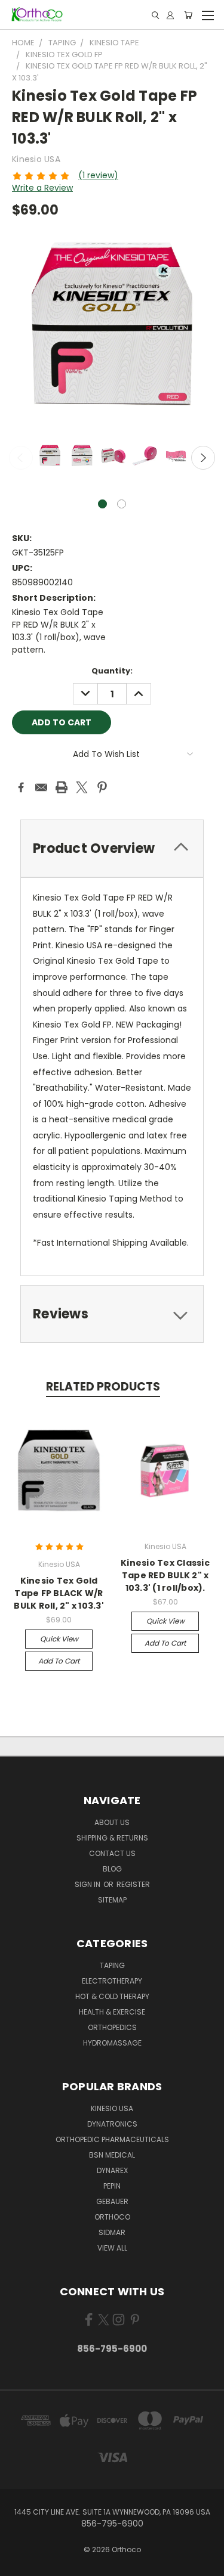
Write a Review (42, 188)
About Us (112, 1822)
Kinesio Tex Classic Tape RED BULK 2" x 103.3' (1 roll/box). (165, 1575)
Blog (112, 1869)
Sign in (88, 1884)
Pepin (112, 2186)
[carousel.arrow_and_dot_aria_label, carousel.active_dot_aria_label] (102, 504)
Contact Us (112, 1853)
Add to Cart (59, 1661)
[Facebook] (21, 787)
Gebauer (112, 2201)
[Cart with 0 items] (188, 15)
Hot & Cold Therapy (112, 1996)
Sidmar (112, 2232)
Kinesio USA (112, 2108)
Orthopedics (112, 2027)
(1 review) (98, 175)
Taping (112, 1965)
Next (203, 458)
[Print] (62, 787)
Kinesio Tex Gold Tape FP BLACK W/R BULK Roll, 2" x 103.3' (59, 1593)
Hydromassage (112, 2043)
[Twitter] (82, 787)
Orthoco (112, 2217)
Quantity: (112, 671)
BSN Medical (112, 2155)
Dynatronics (112, 2124)
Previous (21, 458)
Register (133, 1884)
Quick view (59, 1639)
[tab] (112, 848)
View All (112, 2248)
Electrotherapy (112, 1981)
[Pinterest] (102, 787)
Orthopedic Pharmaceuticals (112, 2139)
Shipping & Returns (112, 1838)
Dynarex (112, 2170)
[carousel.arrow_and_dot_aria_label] (122, 504)
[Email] (41, 787)
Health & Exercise (112, 2012)
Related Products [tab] (103, 1387)
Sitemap (112, 1900)
